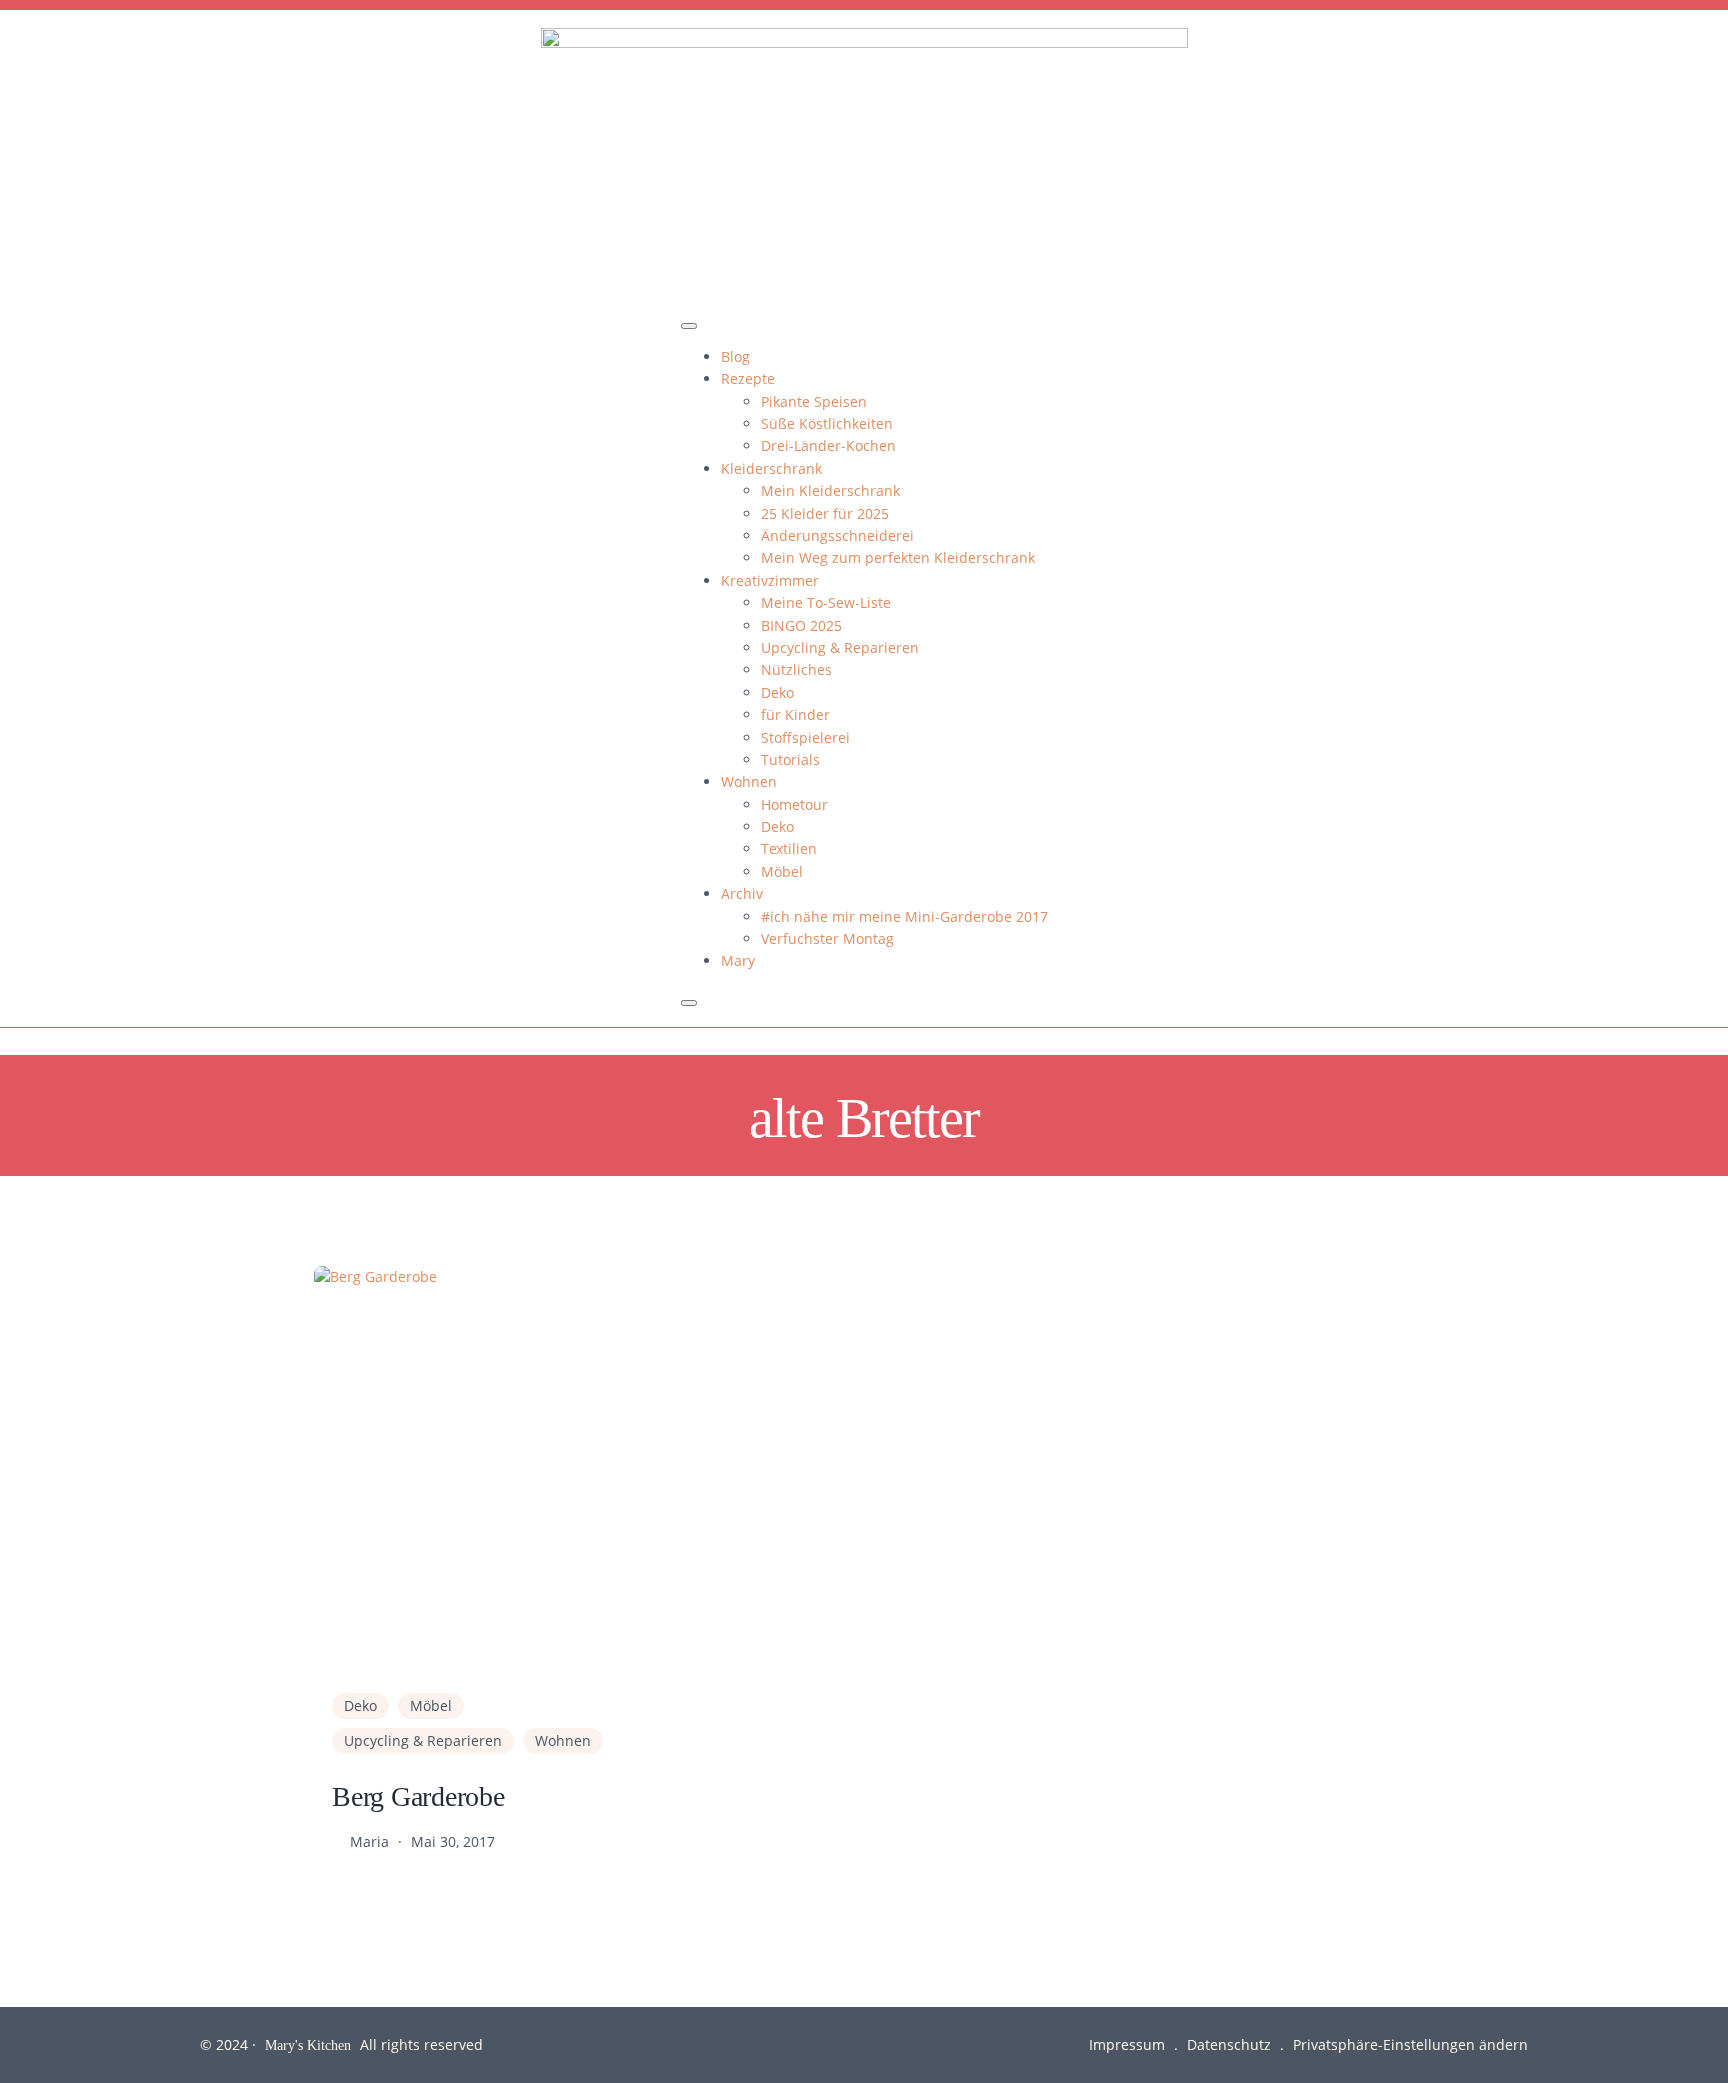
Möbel (782, 871)
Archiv (742, 893)
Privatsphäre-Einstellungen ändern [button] (1410, 2044)
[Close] (689, 1003)
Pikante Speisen (814, 401)
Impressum (1127, 2044)
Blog (735, 356)
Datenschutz (1229, 2044)
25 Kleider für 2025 (825, 513)
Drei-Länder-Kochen (828, 445)
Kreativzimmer (770, 580)
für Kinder (795, 714)
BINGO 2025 (801, 625)
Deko (777, 692)
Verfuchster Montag (827, 938)
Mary (738, 960)
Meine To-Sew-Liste (826, 602)
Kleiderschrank (771, 468)
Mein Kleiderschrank (830, 490)
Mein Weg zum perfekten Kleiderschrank (898, 557)
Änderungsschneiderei (837, 535)
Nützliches (796, 669)
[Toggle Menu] (689, 326)
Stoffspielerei (805, 737)
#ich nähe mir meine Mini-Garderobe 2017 (904, 916)
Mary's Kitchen (308, 2044)
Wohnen (749, 781)
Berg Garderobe (418, 1795)
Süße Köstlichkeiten (827, 423)
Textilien (789, 848)
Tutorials (790, 759)
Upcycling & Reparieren (840, 647)
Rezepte (748, 378)
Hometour (794, 804)
